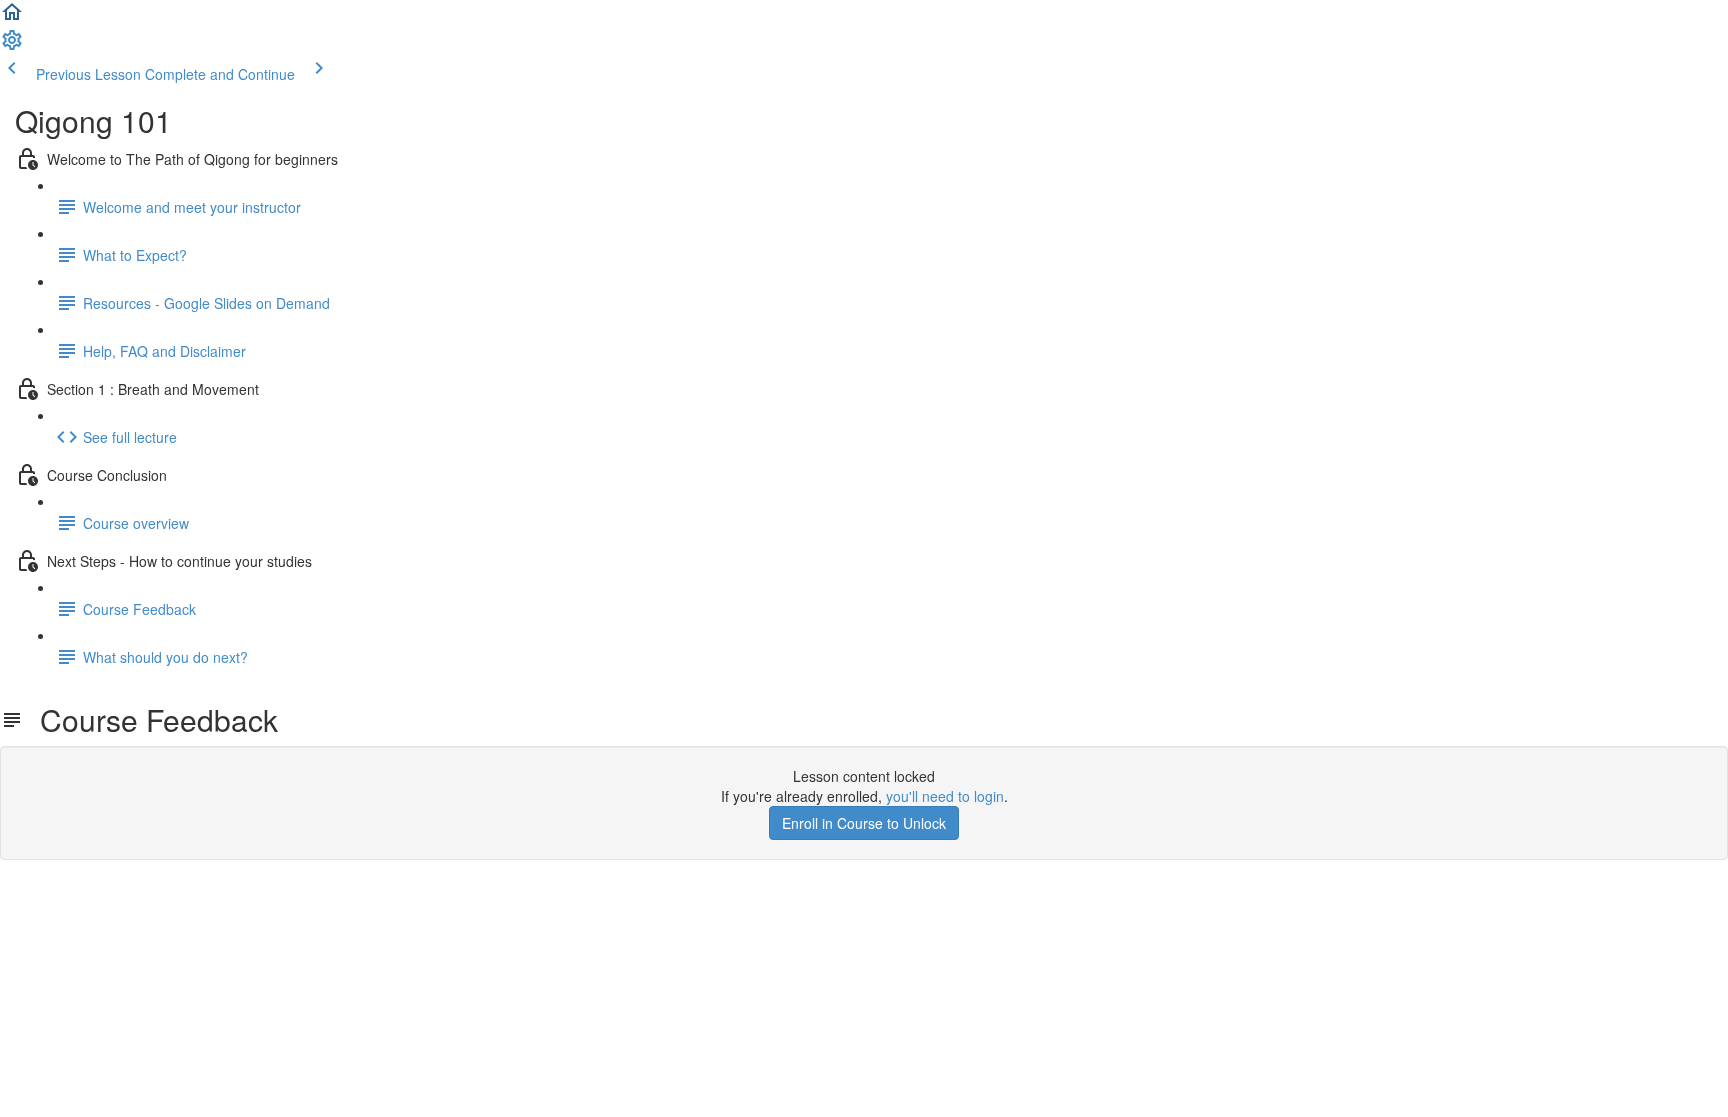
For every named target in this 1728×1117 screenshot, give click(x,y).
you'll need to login (945, 796)
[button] (12, 18)
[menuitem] (12, 46)
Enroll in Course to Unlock (864, 823)
